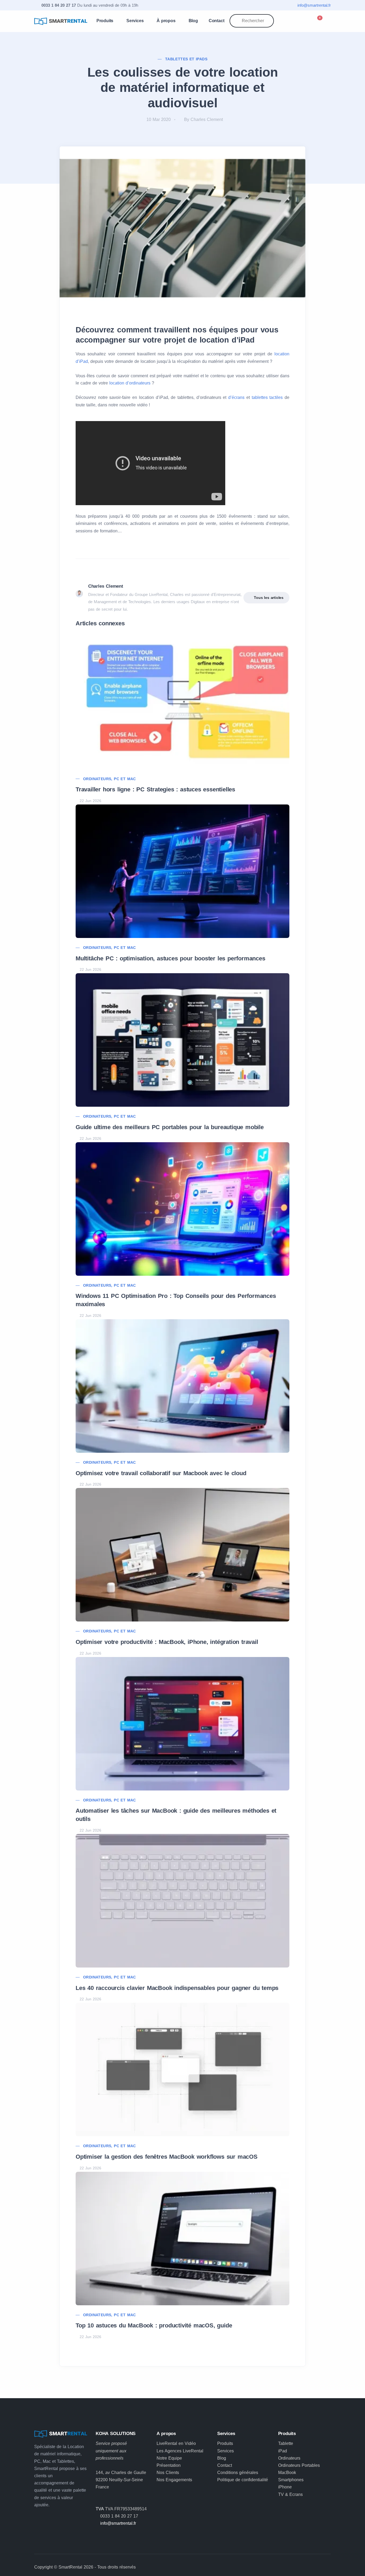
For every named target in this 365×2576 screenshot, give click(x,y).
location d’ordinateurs (130, 383)
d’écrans (236, 397)
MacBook (287, 2473)
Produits (105, 21)
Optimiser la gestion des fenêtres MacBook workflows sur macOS (167, 2157)
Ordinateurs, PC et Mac (110, 779)
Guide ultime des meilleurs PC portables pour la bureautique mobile (170, 1127)
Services (135, 21)
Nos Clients (168, 2473)
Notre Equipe (169, 2458)
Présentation (169, 2465)
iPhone (285, 2487)
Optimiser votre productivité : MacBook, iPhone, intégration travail (167, 1642)
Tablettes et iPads (186, 59)
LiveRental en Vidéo (176, 2443)
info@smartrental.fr (314, 5)
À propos (166, 21)
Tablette (286, 2443)
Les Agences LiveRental (180, 2451)
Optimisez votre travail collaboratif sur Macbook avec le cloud (161, 1473)
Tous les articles (269, 598)
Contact (217, 21)
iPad (283, 2451)
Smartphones (291, 2480)
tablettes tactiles (267, 397)
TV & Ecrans (290, 2494)
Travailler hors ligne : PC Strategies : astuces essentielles (155, 789)
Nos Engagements (174, 2480)
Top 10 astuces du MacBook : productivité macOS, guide (154, 2325)
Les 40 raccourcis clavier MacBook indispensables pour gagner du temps (177, 1988)
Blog (193, 21)
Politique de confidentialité (243, 2480)
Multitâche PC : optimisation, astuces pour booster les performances (170, 958)
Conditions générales (238, 2473)
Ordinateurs (289, 2458)
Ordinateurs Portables (299, 2465)
